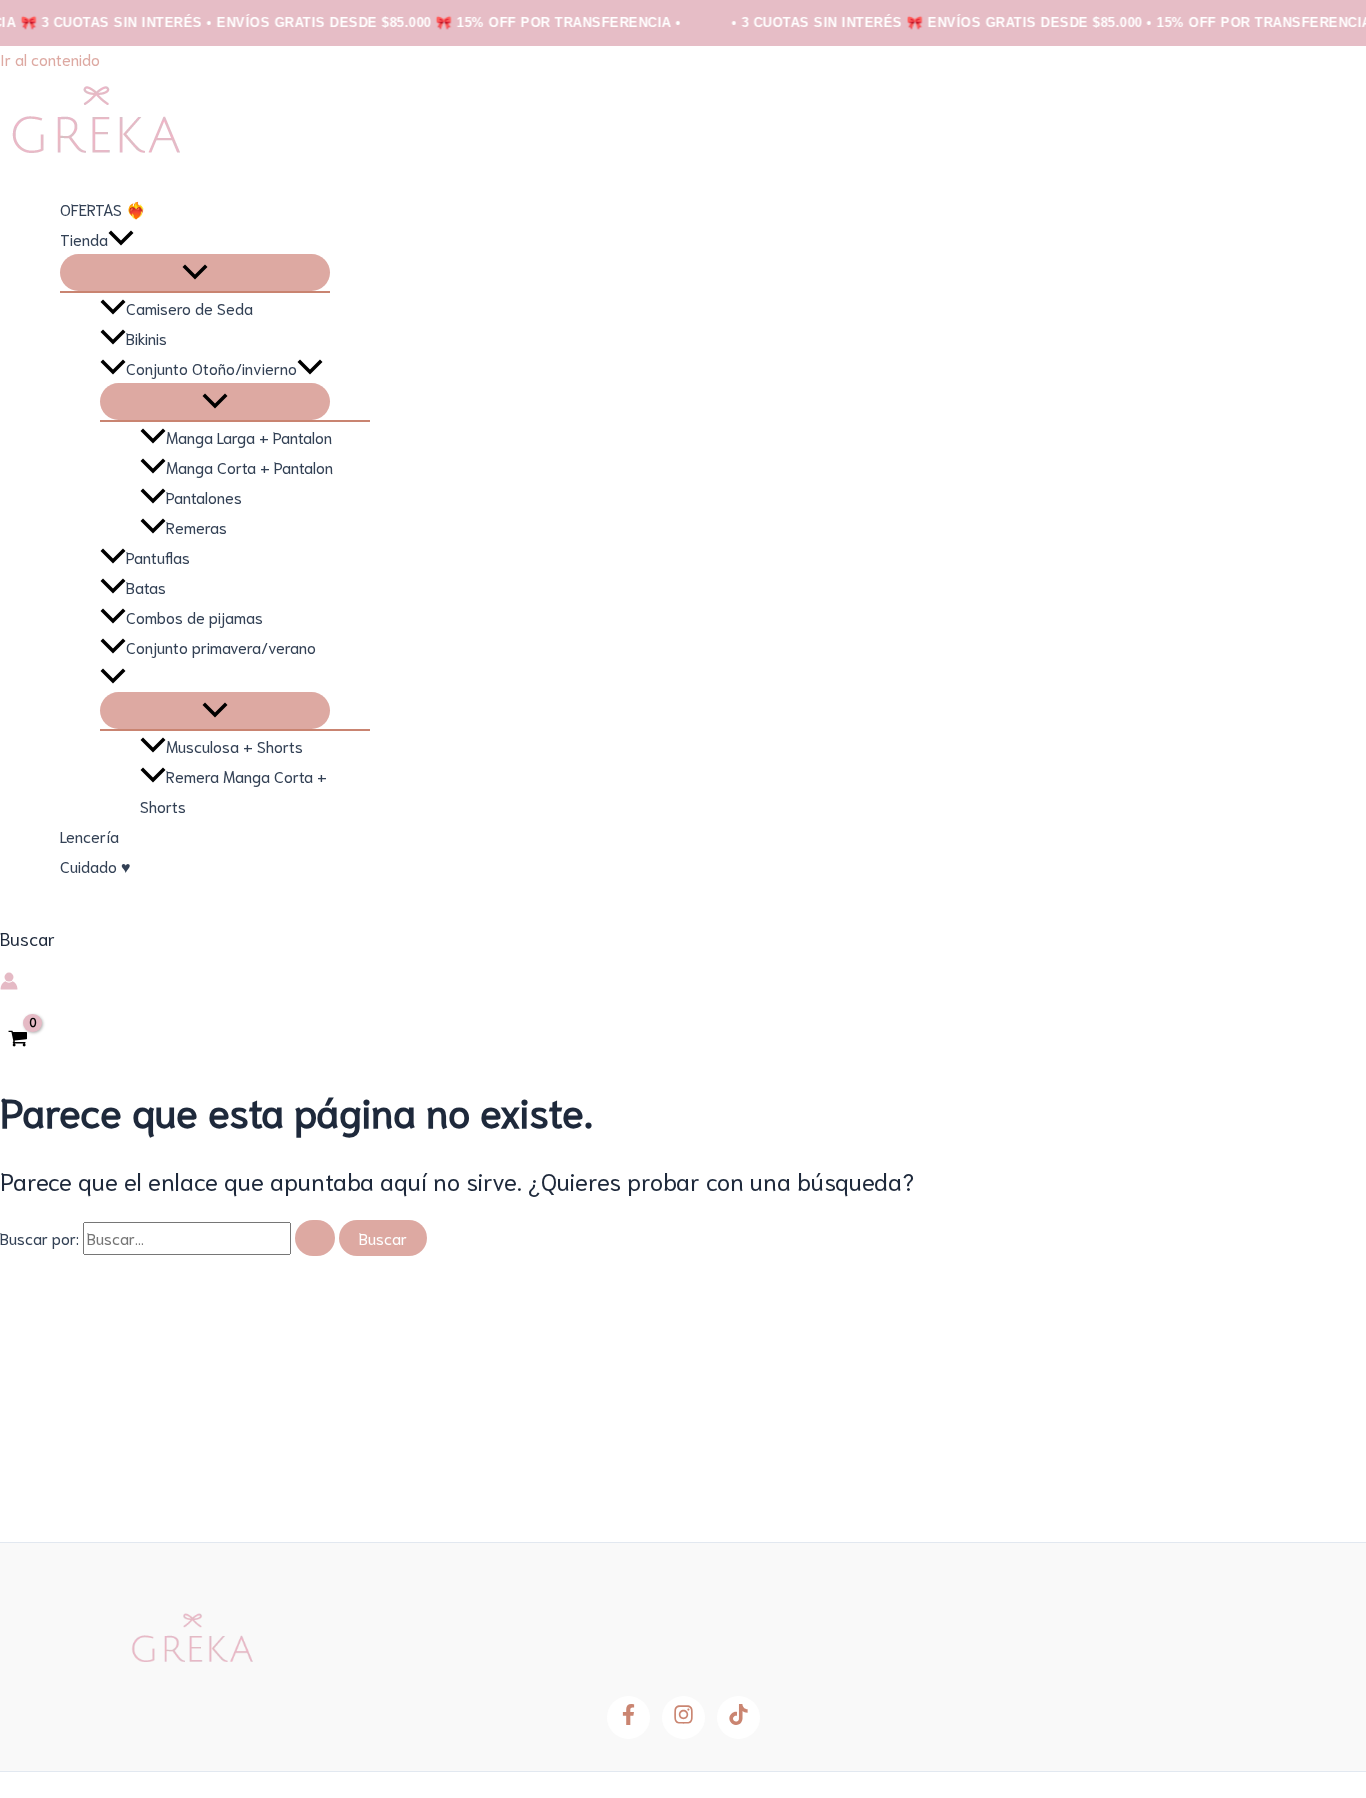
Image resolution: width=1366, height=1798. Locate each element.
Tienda (84, 238)
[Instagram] (683, 1717)
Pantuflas (158, 556)
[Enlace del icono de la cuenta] (9, 983)
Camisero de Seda (189, 307)
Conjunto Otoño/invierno (211, 367)
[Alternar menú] (195, 272)
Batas (146, 586)
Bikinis (146, 337)
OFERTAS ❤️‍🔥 (103, 208)
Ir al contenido (50, 58)
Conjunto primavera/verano (221, 646)
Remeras (196, 526)
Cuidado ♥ (95, 865)
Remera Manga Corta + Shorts (233, 790)
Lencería (89, 835)
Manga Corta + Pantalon (249, 466)
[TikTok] (738, 1717)
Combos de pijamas (194, 616)
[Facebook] (628, 1717)
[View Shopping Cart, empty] (18, 1039)
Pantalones (204, 496)
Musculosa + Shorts (234, 745)
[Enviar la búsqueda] (315, 1238)
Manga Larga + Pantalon (249, 436)
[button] (121, 239)
